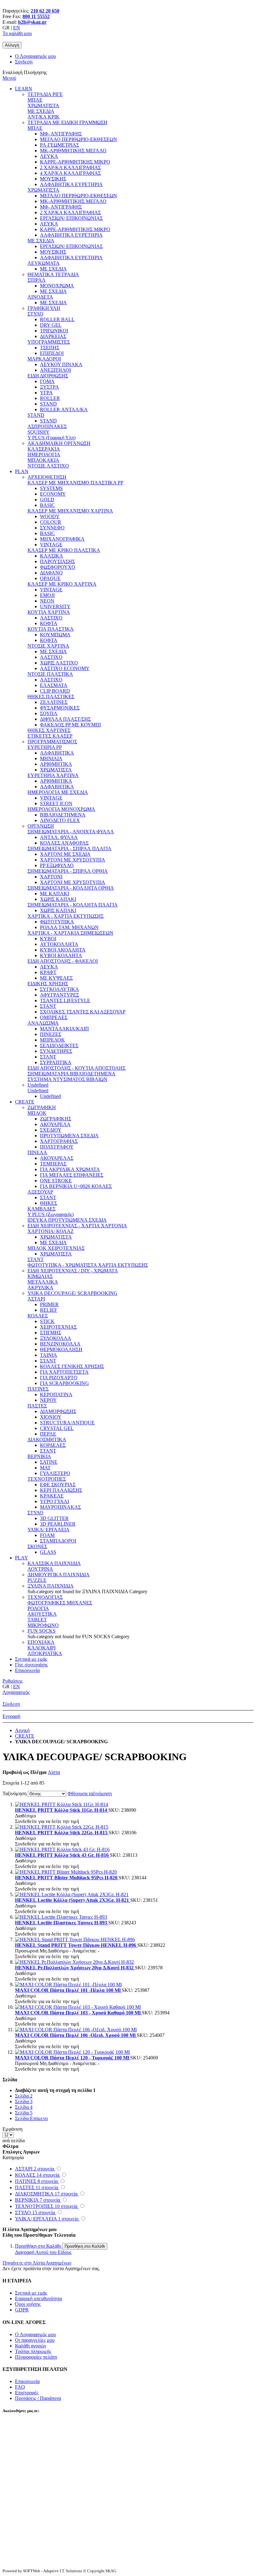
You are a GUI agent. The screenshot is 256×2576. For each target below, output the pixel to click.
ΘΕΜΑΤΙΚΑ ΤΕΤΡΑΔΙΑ (53, 274)
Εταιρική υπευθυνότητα (38, 2298)
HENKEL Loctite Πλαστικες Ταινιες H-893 (62, 1923)
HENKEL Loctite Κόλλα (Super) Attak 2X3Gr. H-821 (73, 1900)
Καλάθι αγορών (31, 2346)
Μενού (9, 78)
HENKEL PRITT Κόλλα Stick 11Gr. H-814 (62, 1810)
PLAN (22, 471)
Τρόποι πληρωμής (33, 2351)
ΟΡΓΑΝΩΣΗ (41, 826)
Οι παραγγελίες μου (35, 2340)
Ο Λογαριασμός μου (35, 56)
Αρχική (22, 1730)
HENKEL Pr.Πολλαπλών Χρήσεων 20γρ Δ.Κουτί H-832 (75, 1968)
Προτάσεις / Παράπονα (38, 2398)
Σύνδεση (24, 62)
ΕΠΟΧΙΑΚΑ (41, 1642)
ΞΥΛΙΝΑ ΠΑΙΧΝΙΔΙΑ (51, 1586)
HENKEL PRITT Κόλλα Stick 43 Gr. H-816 (62, 1855)
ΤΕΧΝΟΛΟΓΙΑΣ (45, 1597)
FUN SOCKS (42, 1631)
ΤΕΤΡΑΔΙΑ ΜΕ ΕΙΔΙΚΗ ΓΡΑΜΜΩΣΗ (67, 122)
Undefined (38, 1085)
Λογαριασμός (16, 1692)
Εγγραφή (11, 1716)
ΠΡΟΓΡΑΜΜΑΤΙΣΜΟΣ (52, 742)
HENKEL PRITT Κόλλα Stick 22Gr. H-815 (62, 1833)
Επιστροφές (27, 2393)
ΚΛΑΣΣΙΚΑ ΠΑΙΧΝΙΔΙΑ (54, 1563)
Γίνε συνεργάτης (31, 1665)
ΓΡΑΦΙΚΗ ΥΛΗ (44, 308)
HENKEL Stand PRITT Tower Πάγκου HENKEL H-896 (76, 1945)
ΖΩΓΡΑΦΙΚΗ (42, 1107)
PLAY (22, 1558)
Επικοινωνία (27, 1670)
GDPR (22, 2310)
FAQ (20, 2387)
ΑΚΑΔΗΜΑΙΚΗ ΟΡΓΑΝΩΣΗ (59, 443)
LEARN (24, 89)
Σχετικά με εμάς (31, 1659)
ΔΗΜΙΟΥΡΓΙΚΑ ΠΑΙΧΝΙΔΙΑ (59, 1575)
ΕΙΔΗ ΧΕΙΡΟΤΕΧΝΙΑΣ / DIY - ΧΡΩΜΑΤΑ (73, 1271)
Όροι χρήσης (28, 2304)
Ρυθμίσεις (12, 1681)
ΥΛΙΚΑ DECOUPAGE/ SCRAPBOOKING (72, 1293)
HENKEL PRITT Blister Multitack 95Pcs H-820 (67, 1878)
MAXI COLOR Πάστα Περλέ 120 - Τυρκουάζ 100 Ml (73, 2058)
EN (17, 28)
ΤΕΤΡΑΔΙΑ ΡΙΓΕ (45, 94)
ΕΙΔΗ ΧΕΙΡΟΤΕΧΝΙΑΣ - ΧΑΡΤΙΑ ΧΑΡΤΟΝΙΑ (77, 1226)
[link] (12, 45)
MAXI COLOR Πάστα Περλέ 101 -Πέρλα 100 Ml (68, 1990)
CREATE (25, 1102)
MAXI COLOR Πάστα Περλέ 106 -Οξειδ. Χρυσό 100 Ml (76, 2035)
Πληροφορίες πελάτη (36, 2357)
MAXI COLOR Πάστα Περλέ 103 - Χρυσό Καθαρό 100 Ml (78, 2013)
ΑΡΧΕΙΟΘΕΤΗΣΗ (47, 477)
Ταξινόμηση (15, 1793)
